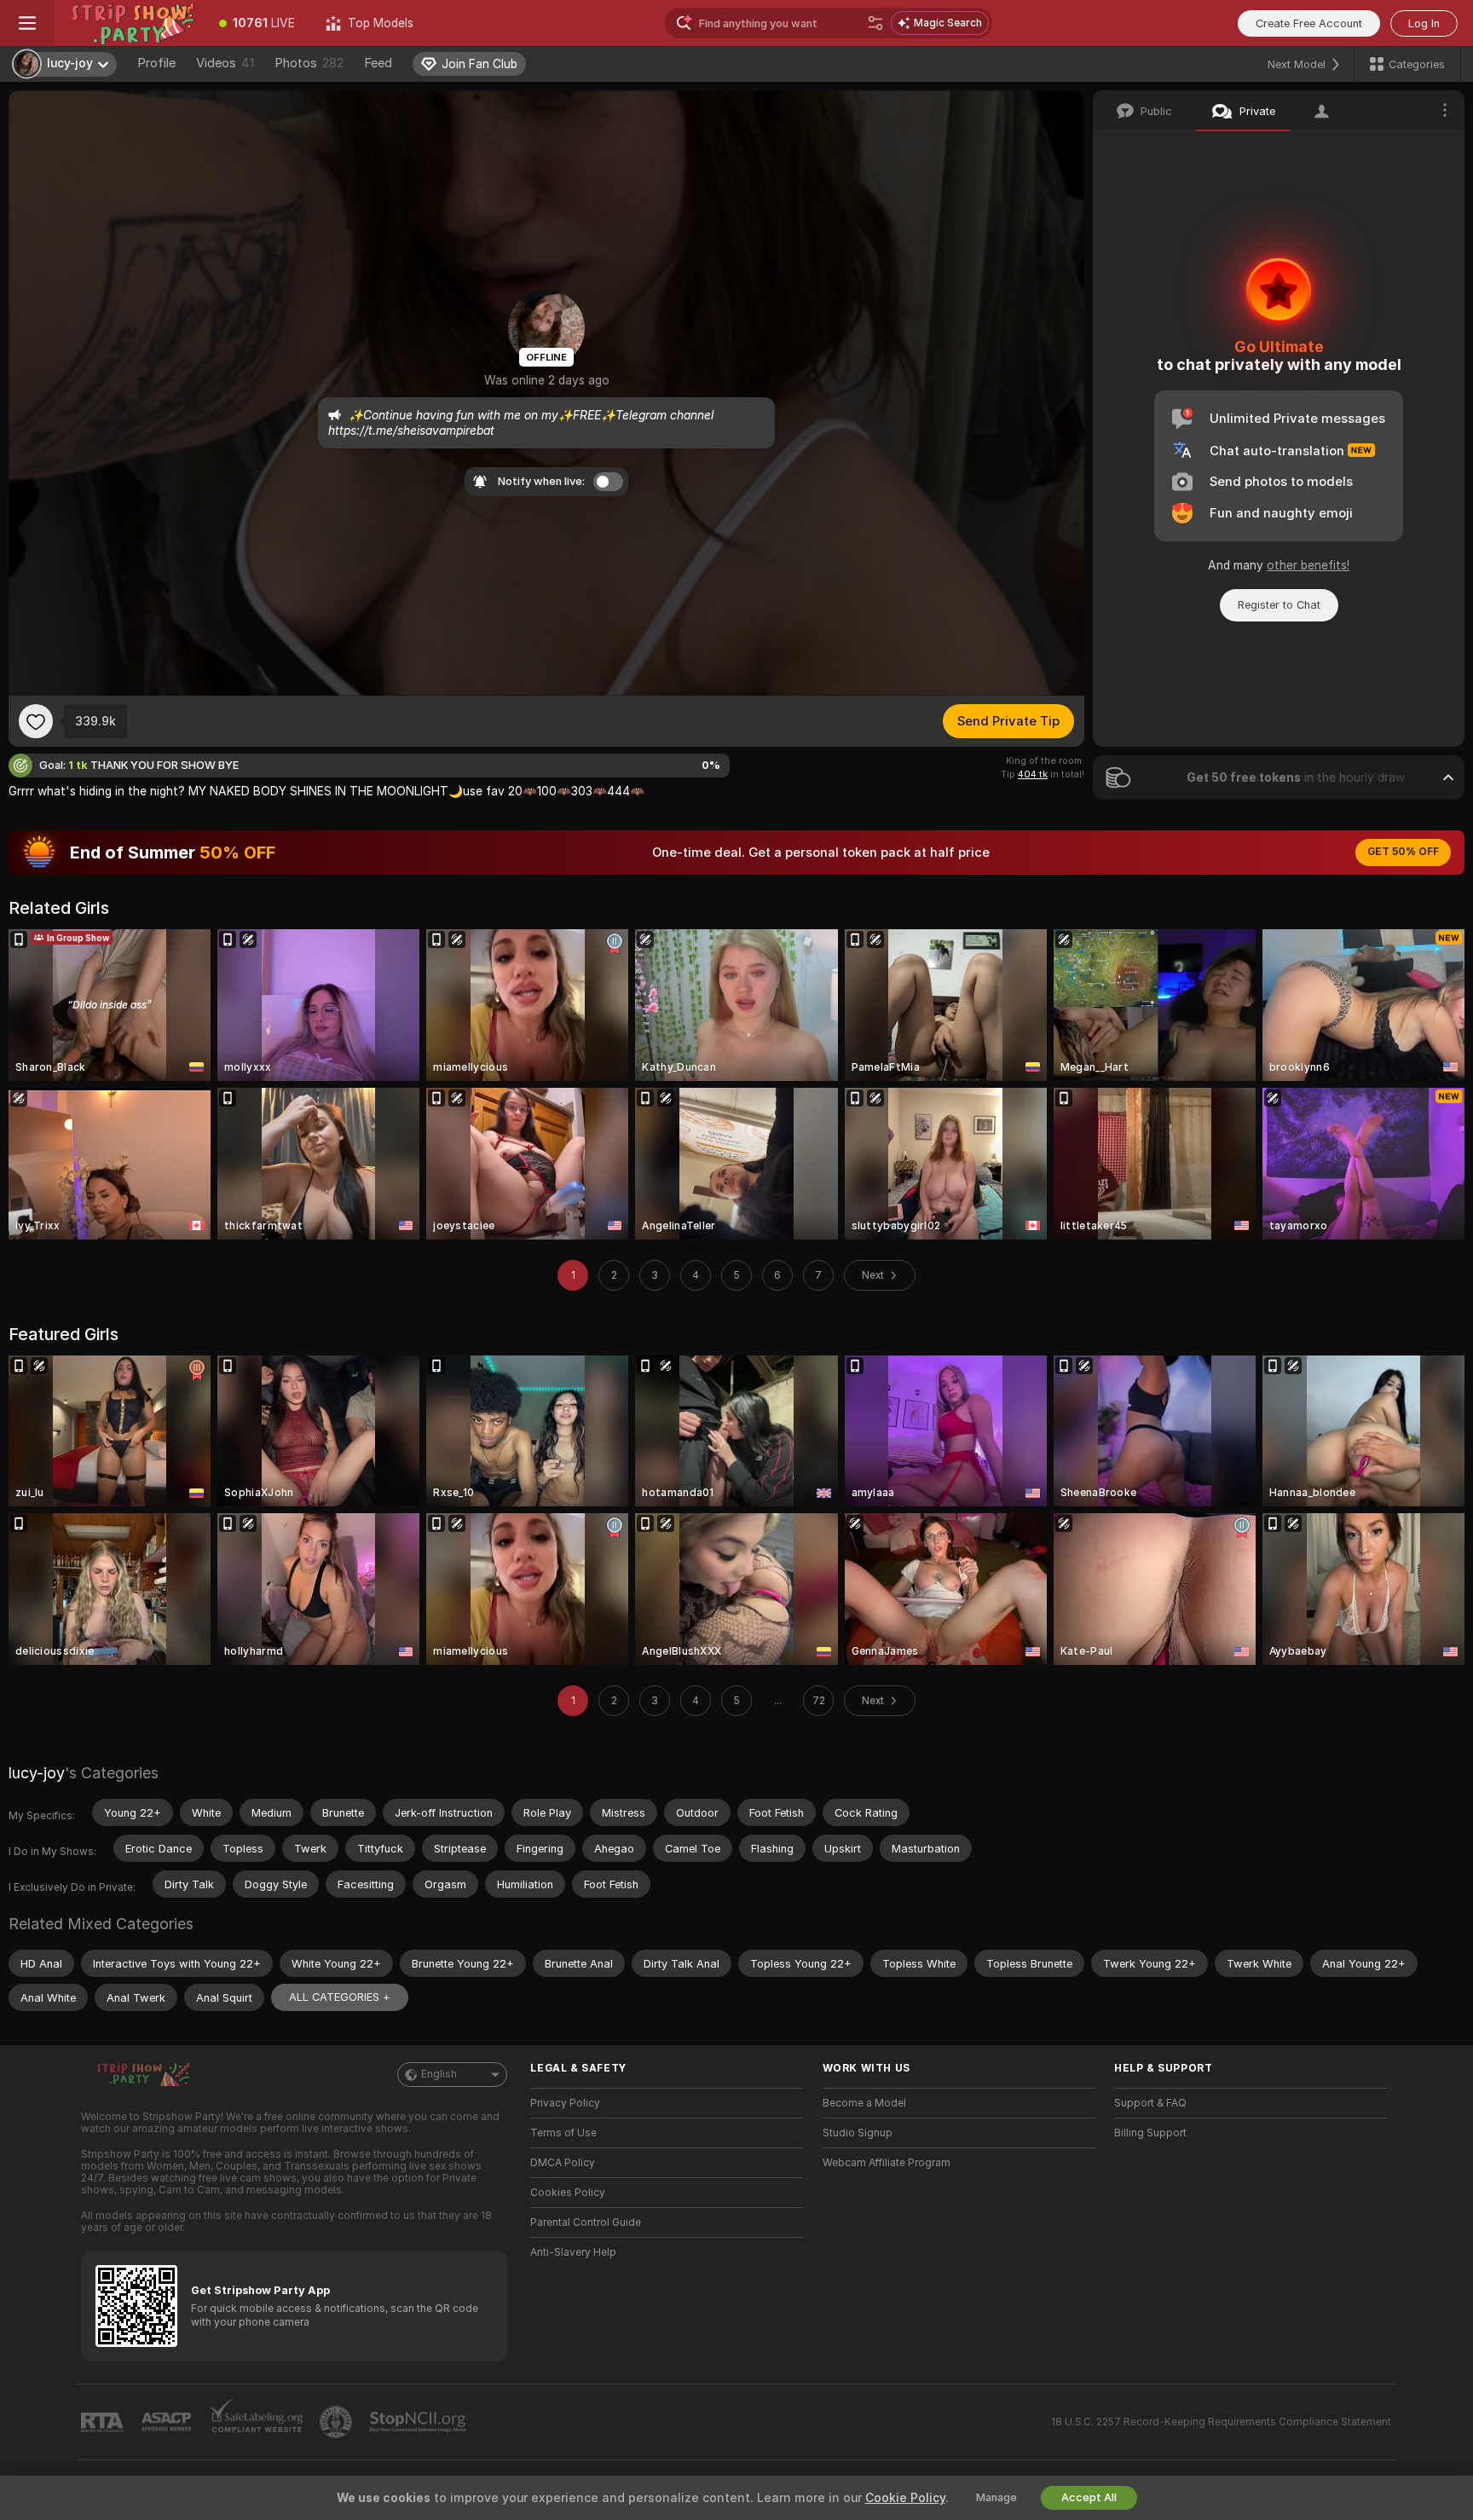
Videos (225, 63)
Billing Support (1150, 2133)
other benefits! (1308, 565)
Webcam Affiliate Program (887, 2163)
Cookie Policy (905, 2498)
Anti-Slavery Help (573, 2252)
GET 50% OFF (1403, 852)
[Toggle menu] (27, 23)
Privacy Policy (565, 2103)
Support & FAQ (1150, 2103)
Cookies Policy (568, 2193)
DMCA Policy (563, 2163)
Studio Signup (858, 2133)
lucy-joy (37, 1773)
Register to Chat (1279, 605)
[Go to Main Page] (129, 23)
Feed (378, 63)
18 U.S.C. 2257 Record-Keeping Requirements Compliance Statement (1221, 2422)
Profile (156, 63)
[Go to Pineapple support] (338, 2422)
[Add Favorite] (36, 721)
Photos (309, 63)
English (439, 2074)
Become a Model (864, 2103)
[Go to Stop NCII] (419, 2422)
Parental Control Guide (586, 2222)
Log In (1424, 23)
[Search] (875, 23)
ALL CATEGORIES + (340, 1997)
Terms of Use (563, 2133)
